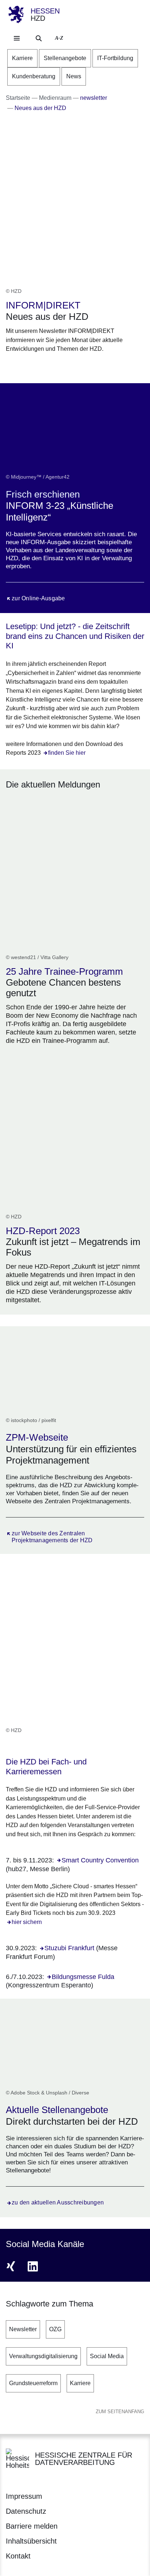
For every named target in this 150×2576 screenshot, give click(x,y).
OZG (55, 2329)
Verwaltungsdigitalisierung (43, 2356)
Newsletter (23, 2329)
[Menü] (17, 38)
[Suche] (39, 38)
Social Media (107, 2356)
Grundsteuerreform (33, 2383)
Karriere (80, 2383)
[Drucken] (68, 367)
